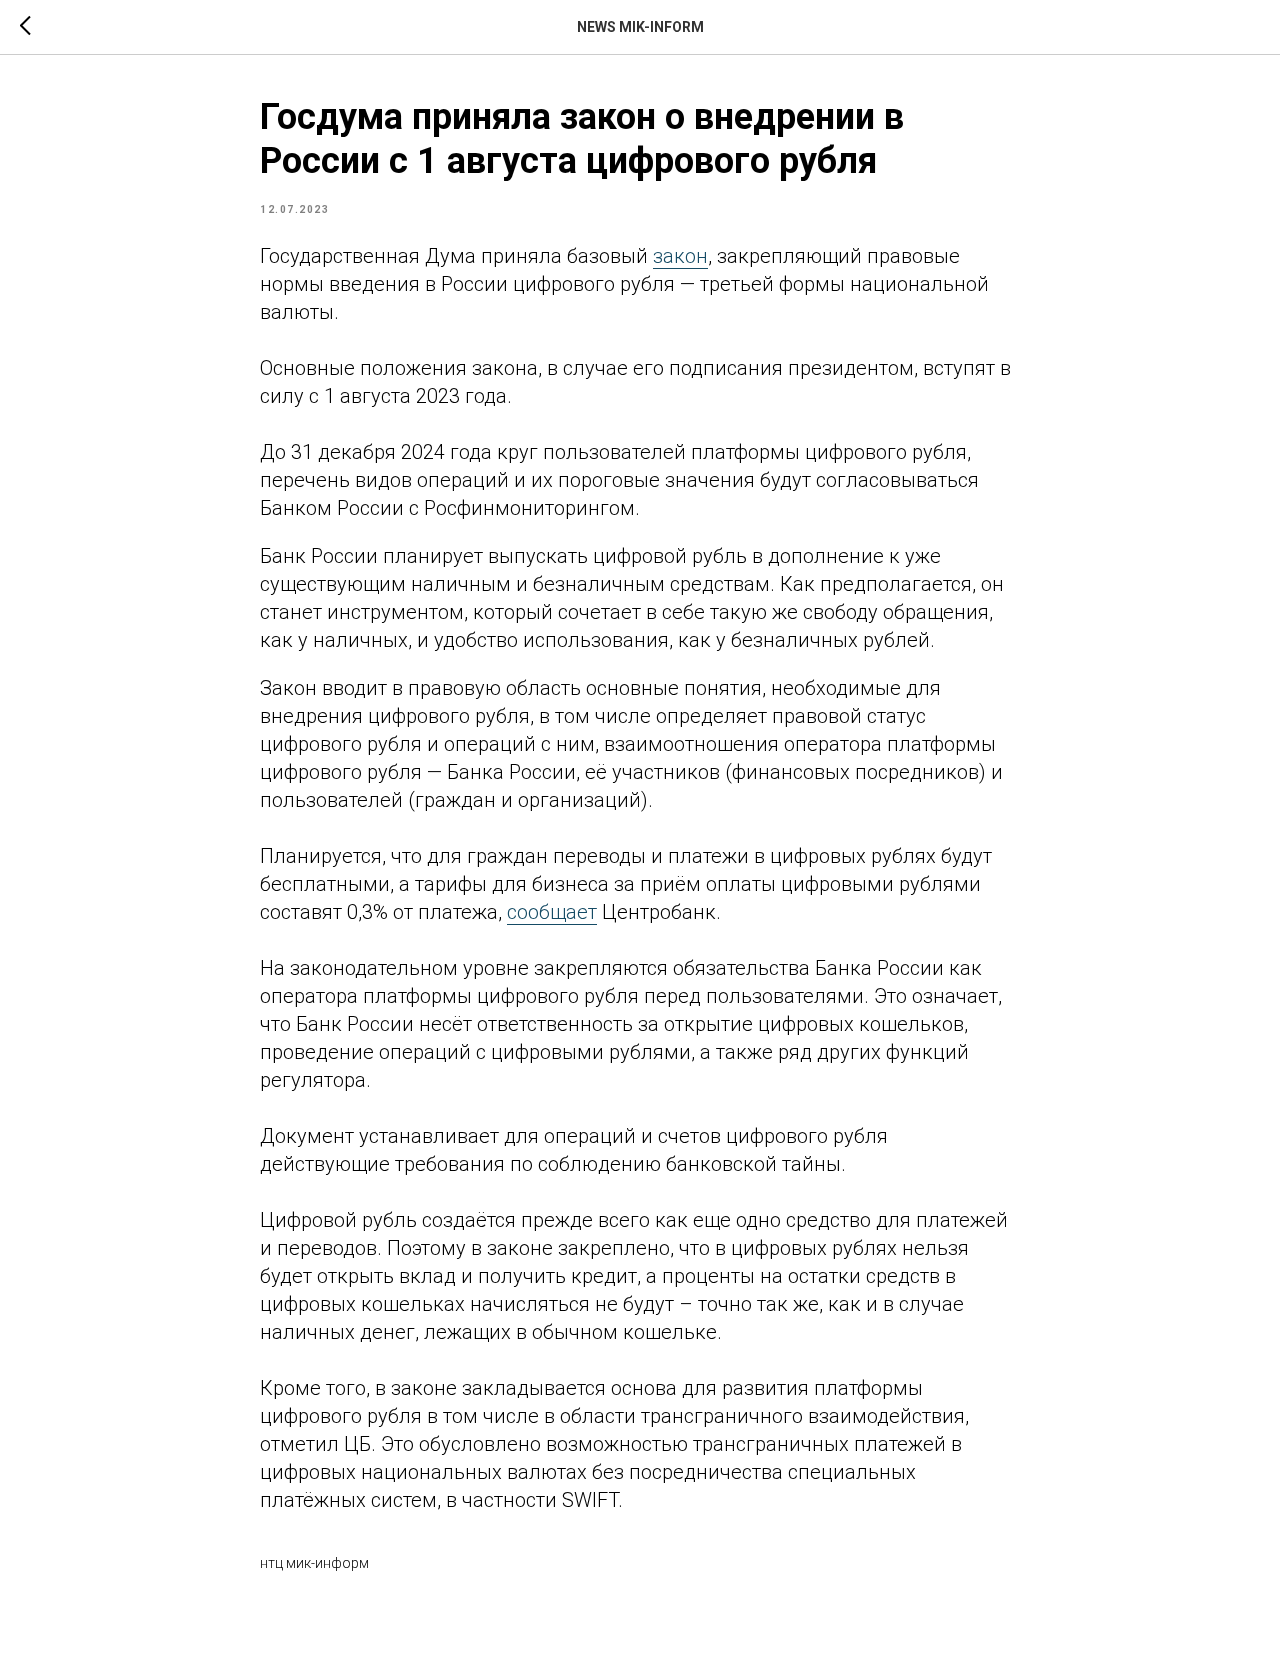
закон (680, 256)
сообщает (552, 912)
